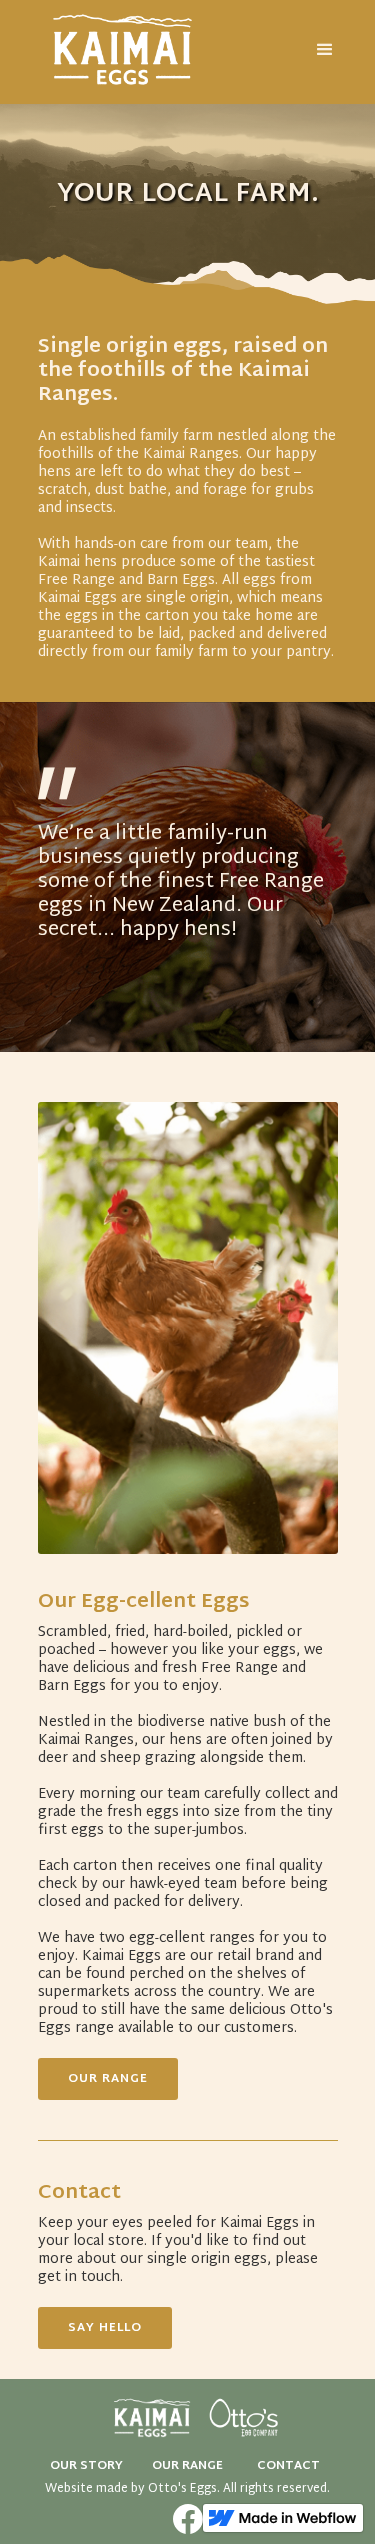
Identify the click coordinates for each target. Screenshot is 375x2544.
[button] (325, 53)
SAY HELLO (105, 2328)
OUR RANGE (108, 2079)
